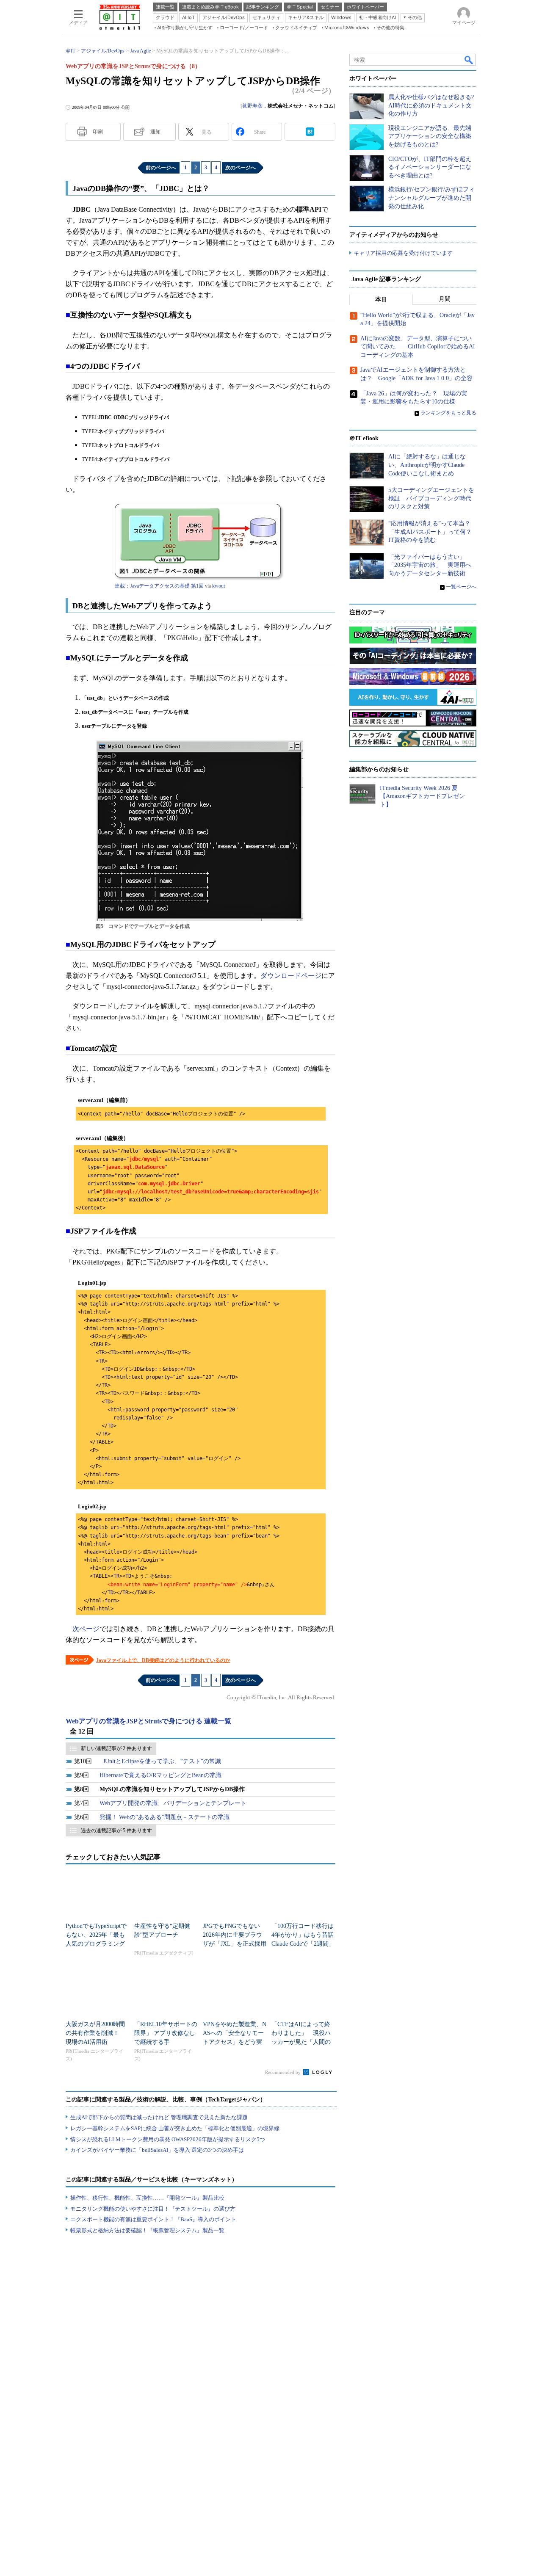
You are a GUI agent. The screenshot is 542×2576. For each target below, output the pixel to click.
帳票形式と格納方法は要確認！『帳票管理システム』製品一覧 (147, 2230)
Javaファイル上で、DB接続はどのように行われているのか (163, 1660)
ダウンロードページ (291, 976)
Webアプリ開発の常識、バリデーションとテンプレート (173, 1803)
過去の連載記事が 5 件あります (116, 1831)
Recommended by (283, 2072)
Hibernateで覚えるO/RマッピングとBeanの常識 (160, 1775)
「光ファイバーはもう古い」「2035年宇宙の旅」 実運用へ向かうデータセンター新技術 (430, 565)
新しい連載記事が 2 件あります (116, 1748)
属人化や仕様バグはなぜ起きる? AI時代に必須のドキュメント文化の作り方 (431, 105)
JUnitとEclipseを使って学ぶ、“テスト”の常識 (162, 1761)
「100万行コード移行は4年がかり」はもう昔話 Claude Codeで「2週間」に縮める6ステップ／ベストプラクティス (306, 1944)
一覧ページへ (461, 587)
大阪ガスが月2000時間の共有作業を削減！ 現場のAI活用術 (95, 2033)
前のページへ (161, 168)
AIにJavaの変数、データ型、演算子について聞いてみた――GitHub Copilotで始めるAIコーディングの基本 (418, 347)
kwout (218, 586)
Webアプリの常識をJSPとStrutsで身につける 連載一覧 (148, 1721)
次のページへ (241, 168)
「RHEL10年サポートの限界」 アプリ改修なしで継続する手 (166, 2033)
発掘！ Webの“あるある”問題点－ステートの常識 (165, 1817)
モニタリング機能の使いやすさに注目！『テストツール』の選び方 (153, 2209)
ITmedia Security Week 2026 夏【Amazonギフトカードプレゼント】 (422, 796)
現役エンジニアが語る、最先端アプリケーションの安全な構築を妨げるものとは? (430, 136)
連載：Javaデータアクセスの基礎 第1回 (159, 586)
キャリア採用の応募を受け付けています (403, 253)
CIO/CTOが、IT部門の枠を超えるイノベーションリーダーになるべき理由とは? (430, 167)
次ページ (86, 1629)
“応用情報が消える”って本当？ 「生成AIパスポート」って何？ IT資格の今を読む (433, 532)
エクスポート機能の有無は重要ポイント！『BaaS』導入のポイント (153, 2219)
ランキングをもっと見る (448, 413)
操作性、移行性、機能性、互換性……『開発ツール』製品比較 (147, 2198)
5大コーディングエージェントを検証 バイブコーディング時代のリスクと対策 (431, 498)
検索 (469, 60)
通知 (155, 132)
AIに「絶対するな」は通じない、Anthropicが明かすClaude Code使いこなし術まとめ (427, 465)
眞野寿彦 (252, 106)
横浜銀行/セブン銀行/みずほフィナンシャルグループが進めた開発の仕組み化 (431, 198)
